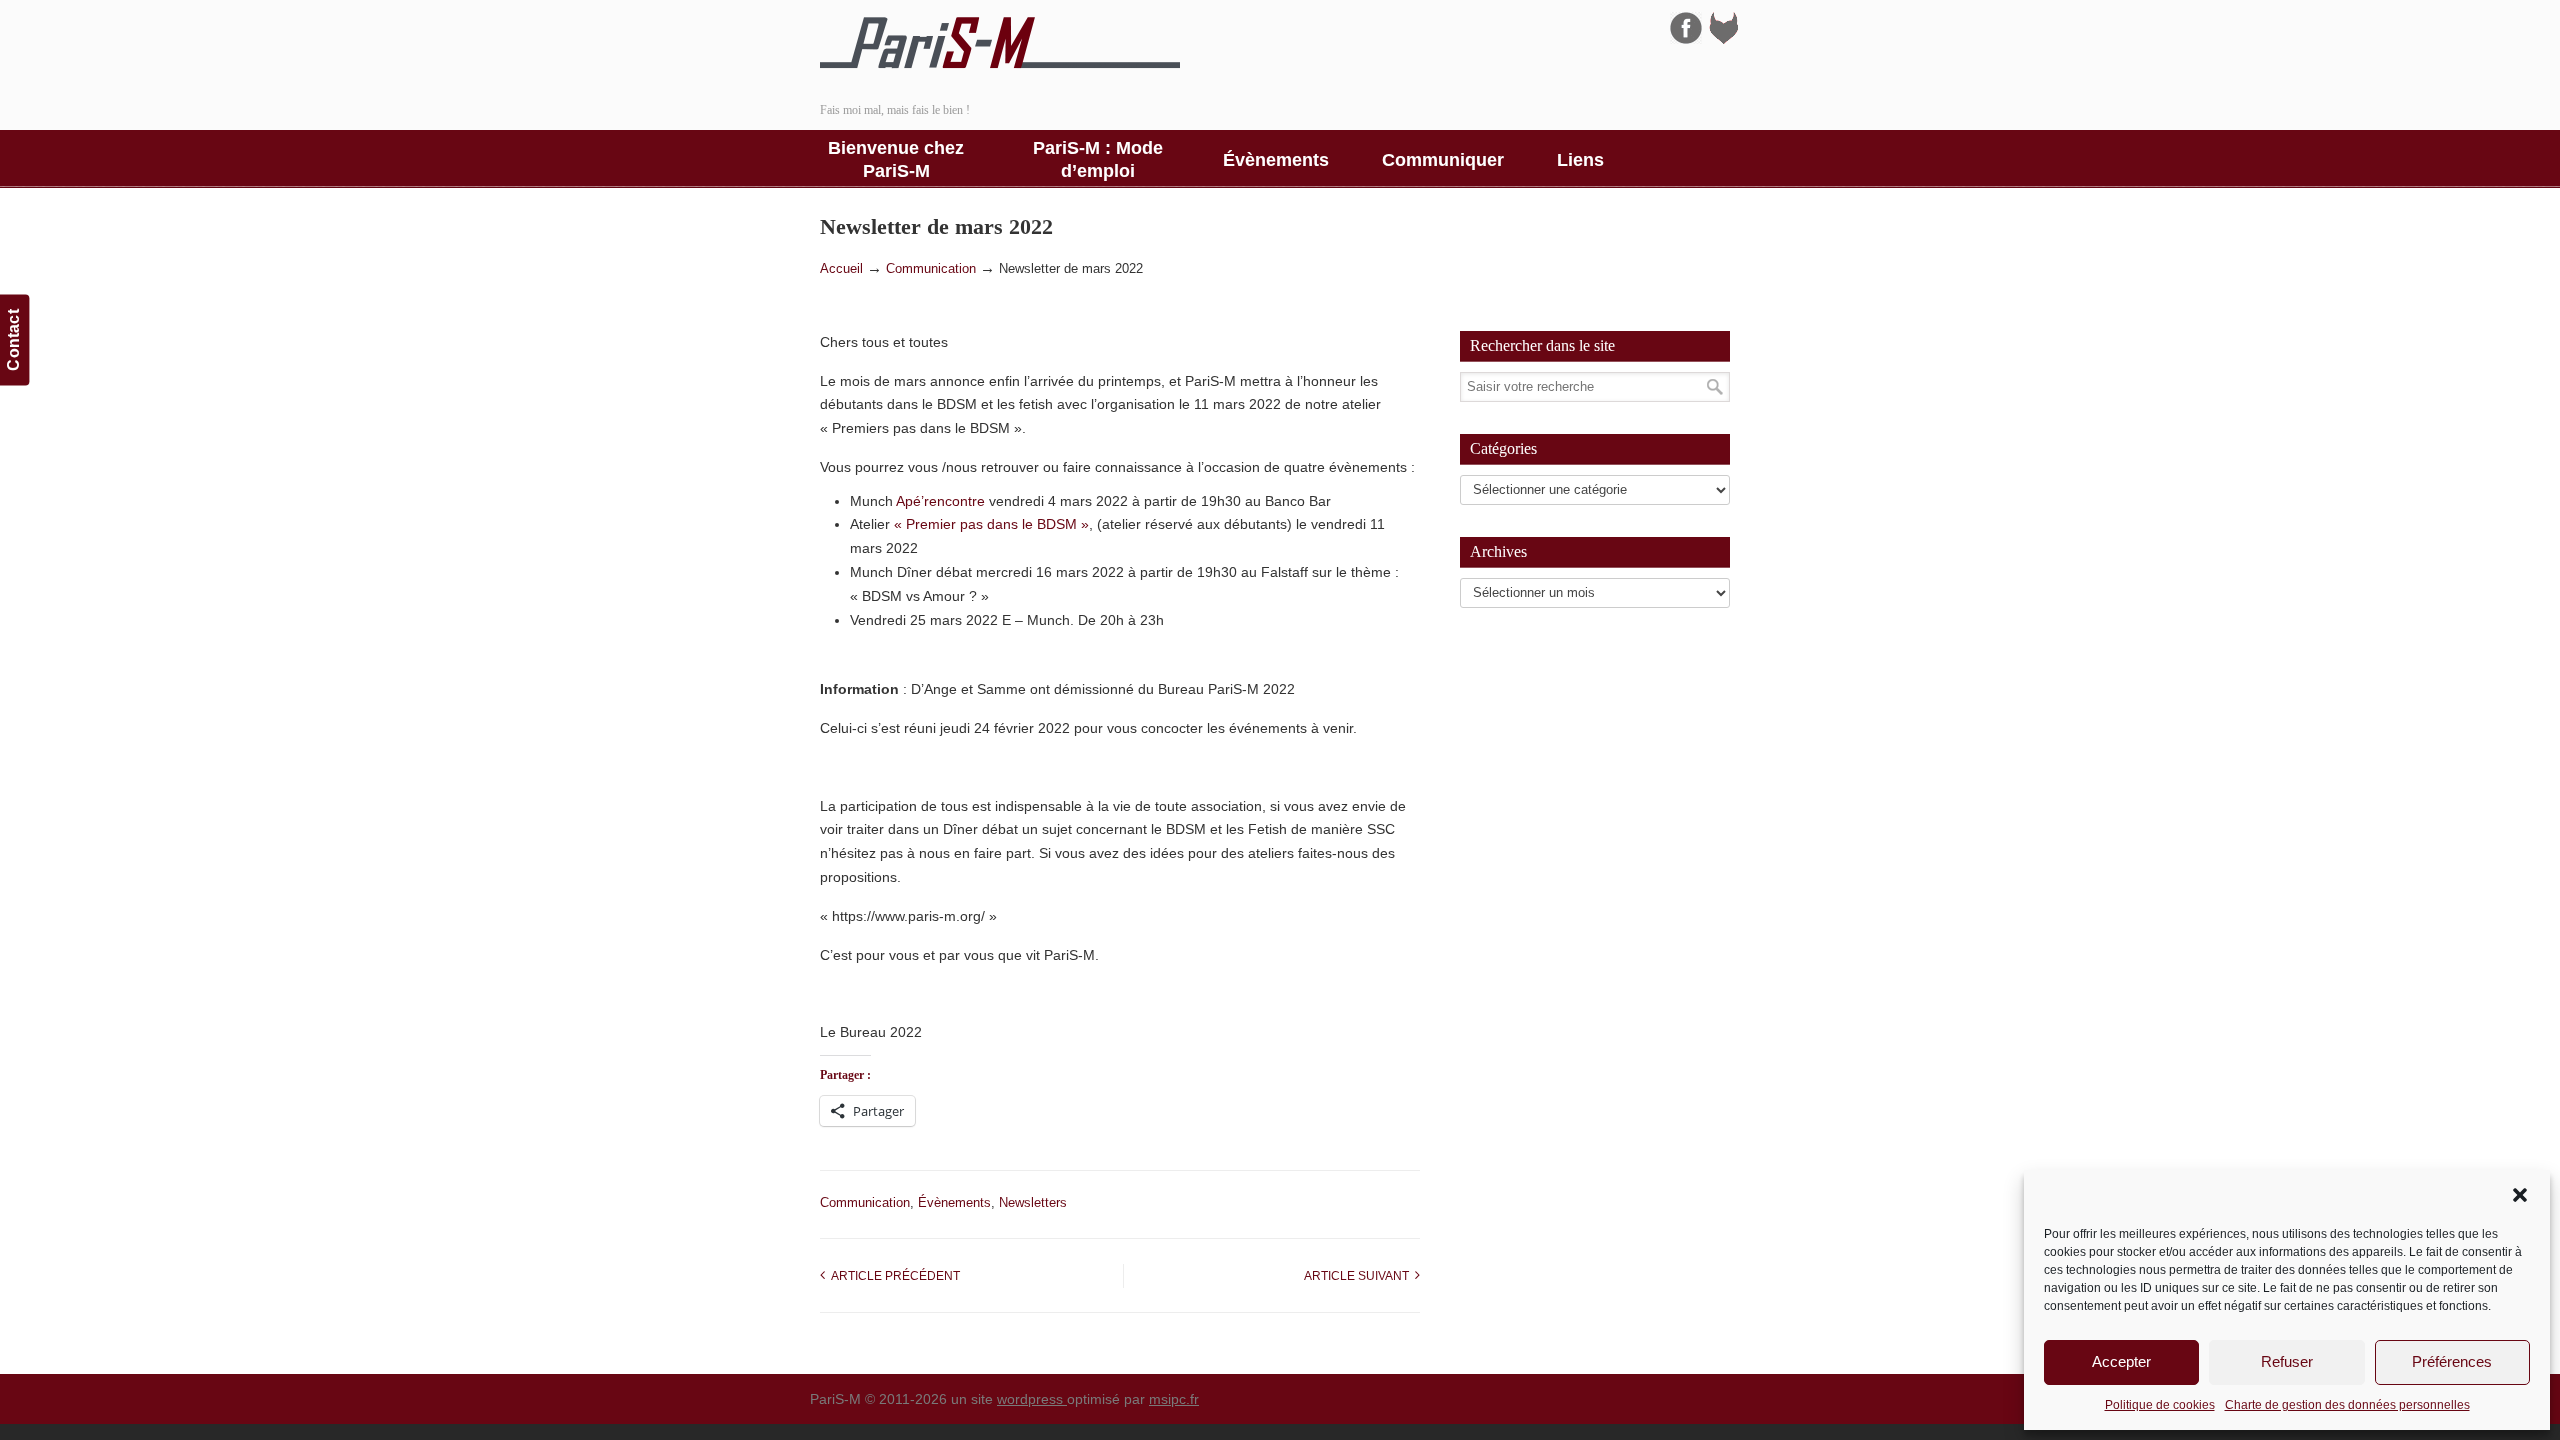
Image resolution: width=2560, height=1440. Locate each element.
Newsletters (1033, 1202)
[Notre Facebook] (1686, 39)
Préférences (2452, 1361)
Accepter (2121, 1361)
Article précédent (892, 1276)
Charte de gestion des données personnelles (2347, 1405)
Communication (931, 269)
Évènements (954, 1202)
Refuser (2287, 1361)
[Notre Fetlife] (1724, 39)
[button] (2520, 1195)
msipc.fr (1174, 1399)
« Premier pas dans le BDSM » (991, 524)
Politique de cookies (2160, 1405)
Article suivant (1359, 1276)
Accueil (841, 269)
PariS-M (1000, 43)
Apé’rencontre (940, 501)
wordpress (1032, 1399)
